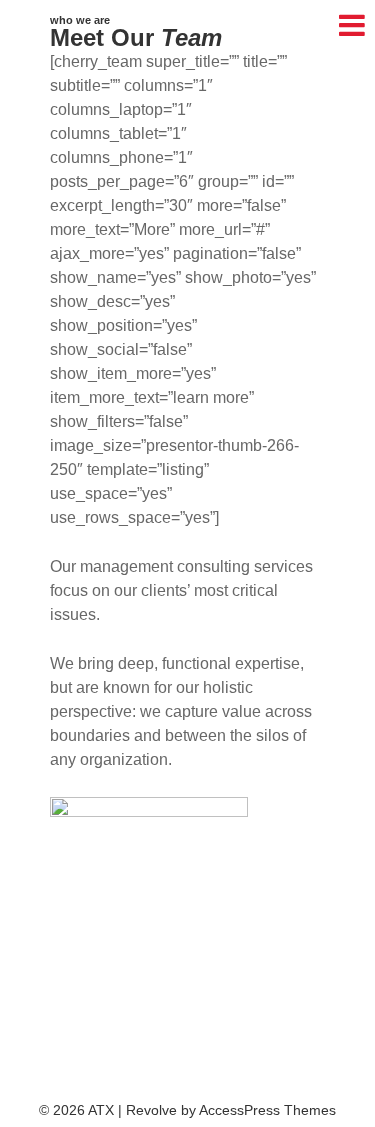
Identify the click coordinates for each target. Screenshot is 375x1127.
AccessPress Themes (267, 1110)
